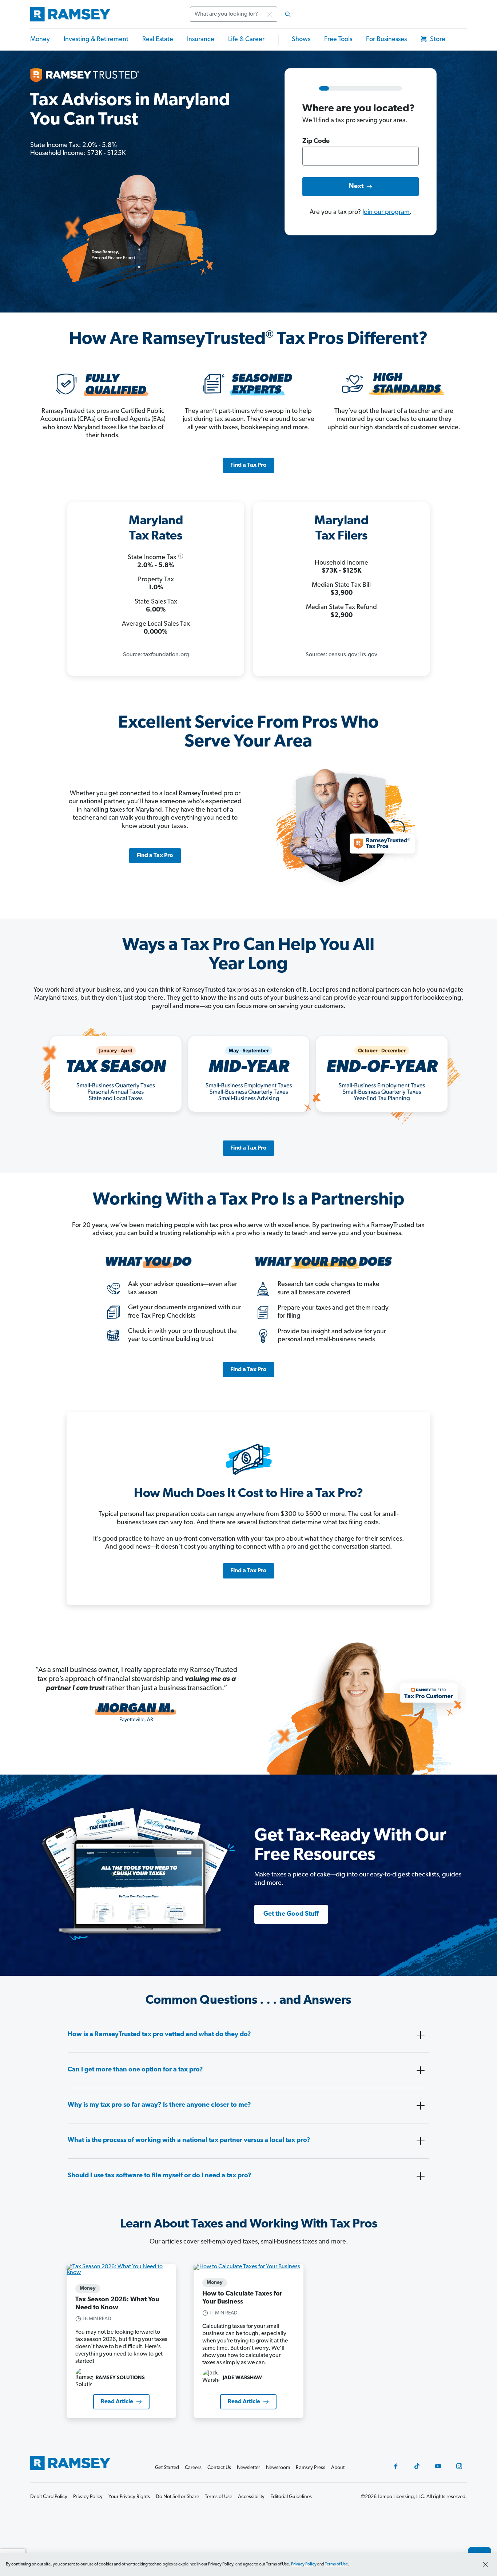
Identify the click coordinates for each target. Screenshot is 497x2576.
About (338, 2468)
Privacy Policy (304, 2564)
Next (356, 187)
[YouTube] (438, 2466)
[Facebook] (396, 2466)
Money (40, 40)
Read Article (117, 2402)
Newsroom (278, 2468)
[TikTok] (417, 2466)
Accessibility (251, 2497)
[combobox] (243, 14)
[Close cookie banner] (485, 2564)
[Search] (288, 14)
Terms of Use (336, 2564)
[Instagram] (459, 2466)
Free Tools (338, 40)
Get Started (167, 2468)
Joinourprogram (386, 212)
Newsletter (249, 2468)
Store (437, 40)
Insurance (201, 40)
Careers (193, 2468)
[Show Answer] (421, 2035)
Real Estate (158, 40)
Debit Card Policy (49, 2497)
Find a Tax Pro (249, 465)
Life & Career (246, 40)
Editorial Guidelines (291, 2497)
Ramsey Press (311, 2468)
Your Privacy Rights (129, 2497)
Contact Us (219, 2468)
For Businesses (386, 40)
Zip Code (316, 142)
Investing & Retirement (96, 40)
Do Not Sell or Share (177, 2497)
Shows (301, 40)
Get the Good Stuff (291, 1914)
